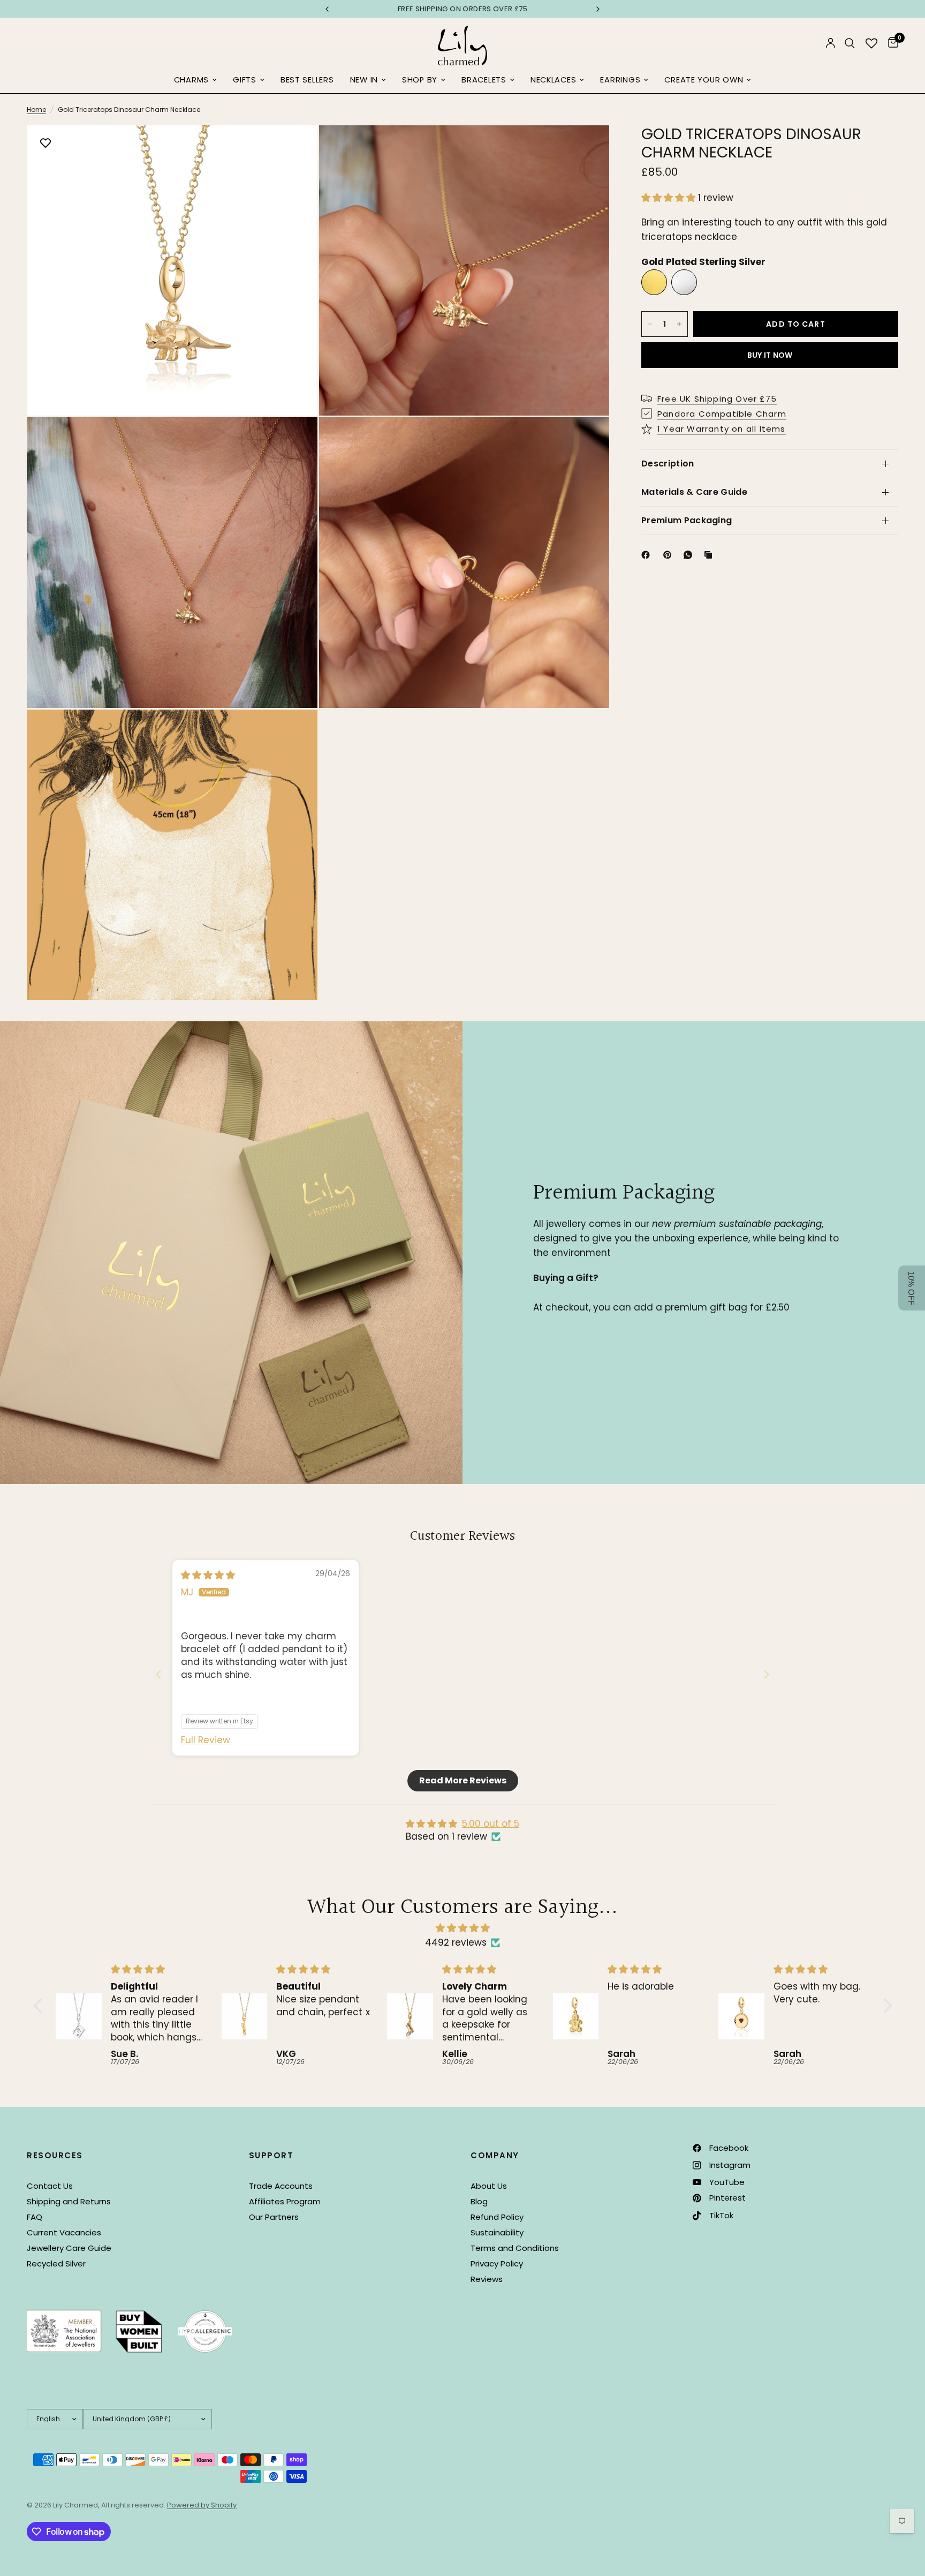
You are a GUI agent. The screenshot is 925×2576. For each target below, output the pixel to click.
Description (668, 464)
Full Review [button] (206, 1740)
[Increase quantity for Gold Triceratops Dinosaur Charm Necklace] (679, 324)
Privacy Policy (497, 2264)
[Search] (850, 43)
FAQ (35, 2217)
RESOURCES (55, 2155)
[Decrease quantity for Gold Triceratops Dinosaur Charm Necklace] (650, 324)
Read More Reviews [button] (463, 1780)
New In (364, 80)
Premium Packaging (687, 520)
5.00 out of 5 (491, 1824)
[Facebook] (648, 555)
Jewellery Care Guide (69, 2248)
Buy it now (770, 355)
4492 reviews (456, 1942)
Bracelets (484, 80)
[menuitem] (195, 80)
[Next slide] (767, 1674)
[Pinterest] (670, 555)
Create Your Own (704, 80)
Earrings (620, 80)
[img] (208, 1575)
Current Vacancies (64, 2232)
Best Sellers (307, 80)
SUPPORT (271, 2155)
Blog (479, 2201)
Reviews (487, 2279)
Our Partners (274, 2217)
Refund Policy (497, 2217)
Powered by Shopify (202, 2505)
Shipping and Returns (69, 2201)
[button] (670, 198)
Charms (191, 80)
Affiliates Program (285, 2201)
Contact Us (50, 2186)
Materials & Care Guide (694, 492)
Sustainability (497, 2232)
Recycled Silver (56, 2264)
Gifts (245, 80)
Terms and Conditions (515, 2248)
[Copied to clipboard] (710, 555)
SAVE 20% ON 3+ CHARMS (462, 9)
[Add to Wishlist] (46, 144)
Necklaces (554, 80)
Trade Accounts (281, 2186)
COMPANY (495, 2155)
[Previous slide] (158, 1674)
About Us (489, 2186)
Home (36, 110)
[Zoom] (295, 148)
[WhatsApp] (690, 555)
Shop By (420, 80)
